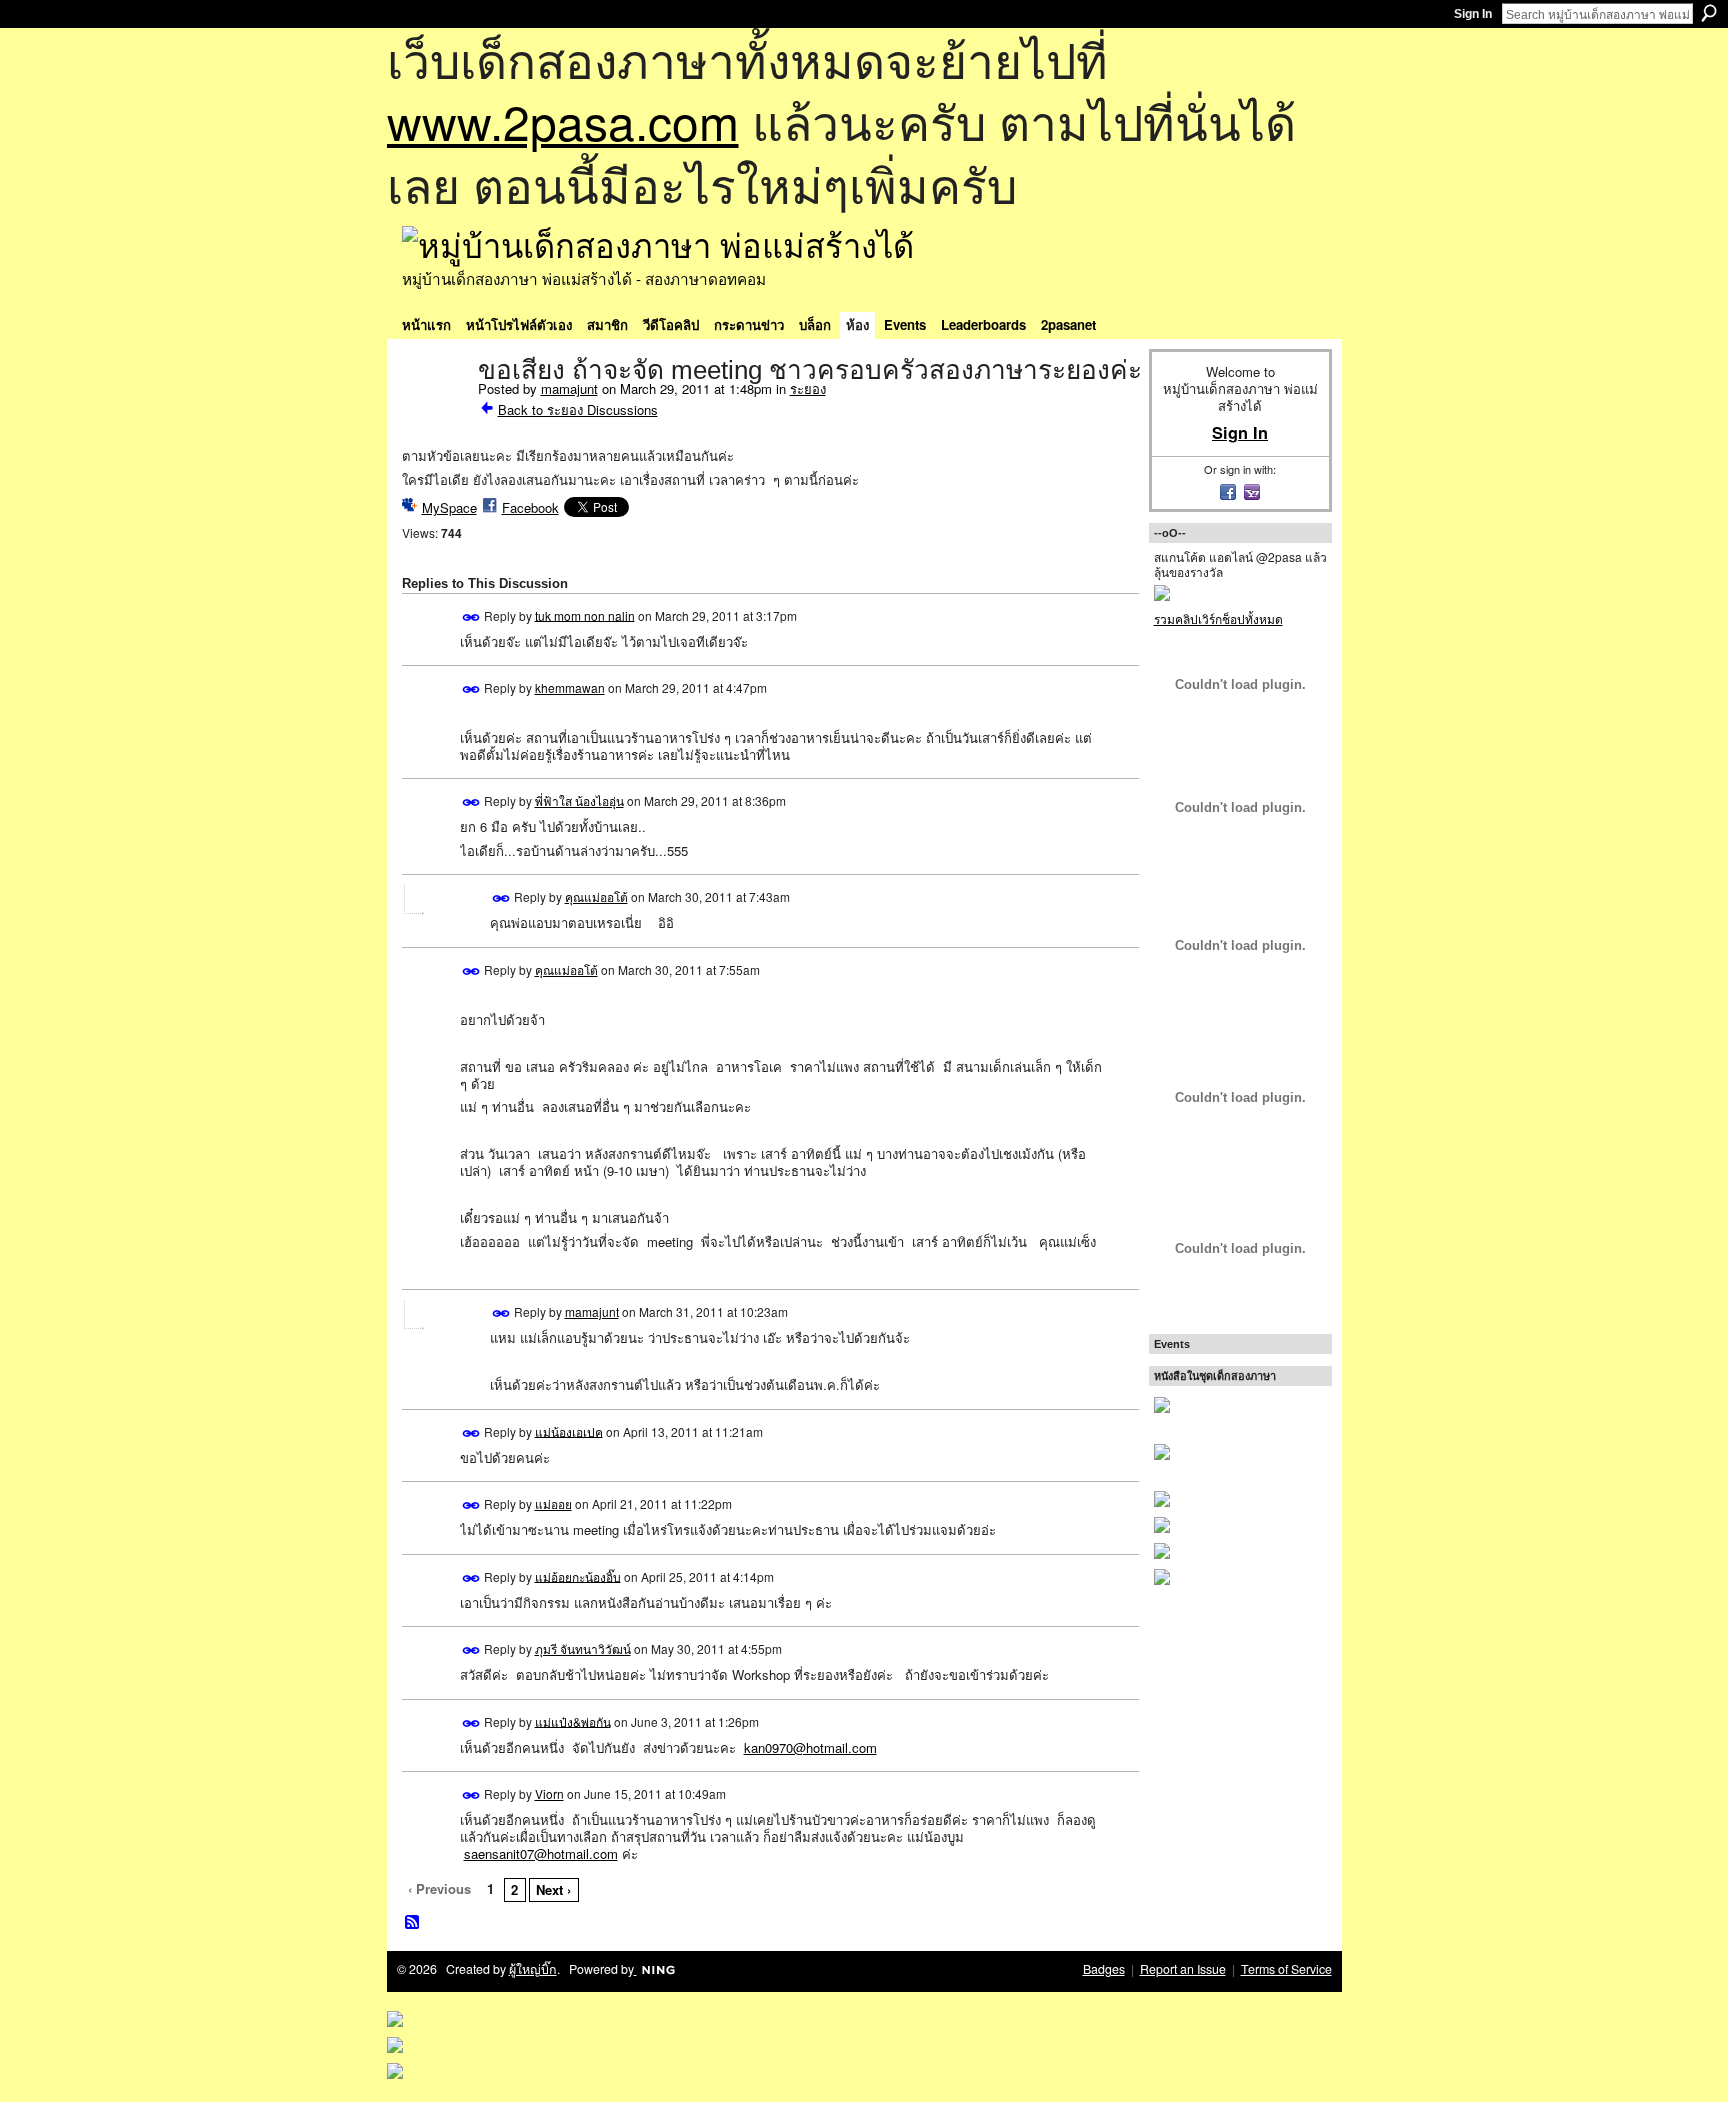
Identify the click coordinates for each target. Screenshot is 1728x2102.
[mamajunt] (434, 412)
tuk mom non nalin (585, 614)
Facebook (530, 507)
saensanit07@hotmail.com (541, 1853)
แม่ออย (553, 1503)
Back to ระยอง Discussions (578, 409)
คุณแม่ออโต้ (596, 896)
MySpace (449, 507)
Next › (553, 1889)
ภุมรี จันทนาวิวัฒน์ (583, 1648)
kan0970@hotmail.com (810, 1747)
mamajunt (569, 388)
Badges (1104, 1969)
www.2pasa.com (563, 120)
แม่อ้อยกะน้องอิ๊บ (578, 1575)
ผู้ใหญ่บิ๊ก (533, 1969)
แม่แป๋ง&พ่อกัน (573, 1720)
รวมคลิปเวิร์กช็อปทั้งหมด (1218, 618)
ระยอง (808, 388)
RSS (413, 1923)
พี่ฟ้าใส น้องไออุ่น (579, 800)
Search (1709, 13)
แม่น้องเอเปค (569, 1430)
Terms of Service (1286, 1969)
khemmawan (570, 687)
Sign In (1473, 14)
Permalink (471, 617)
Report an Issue (1183, 1969)
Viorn (549, 1793)
